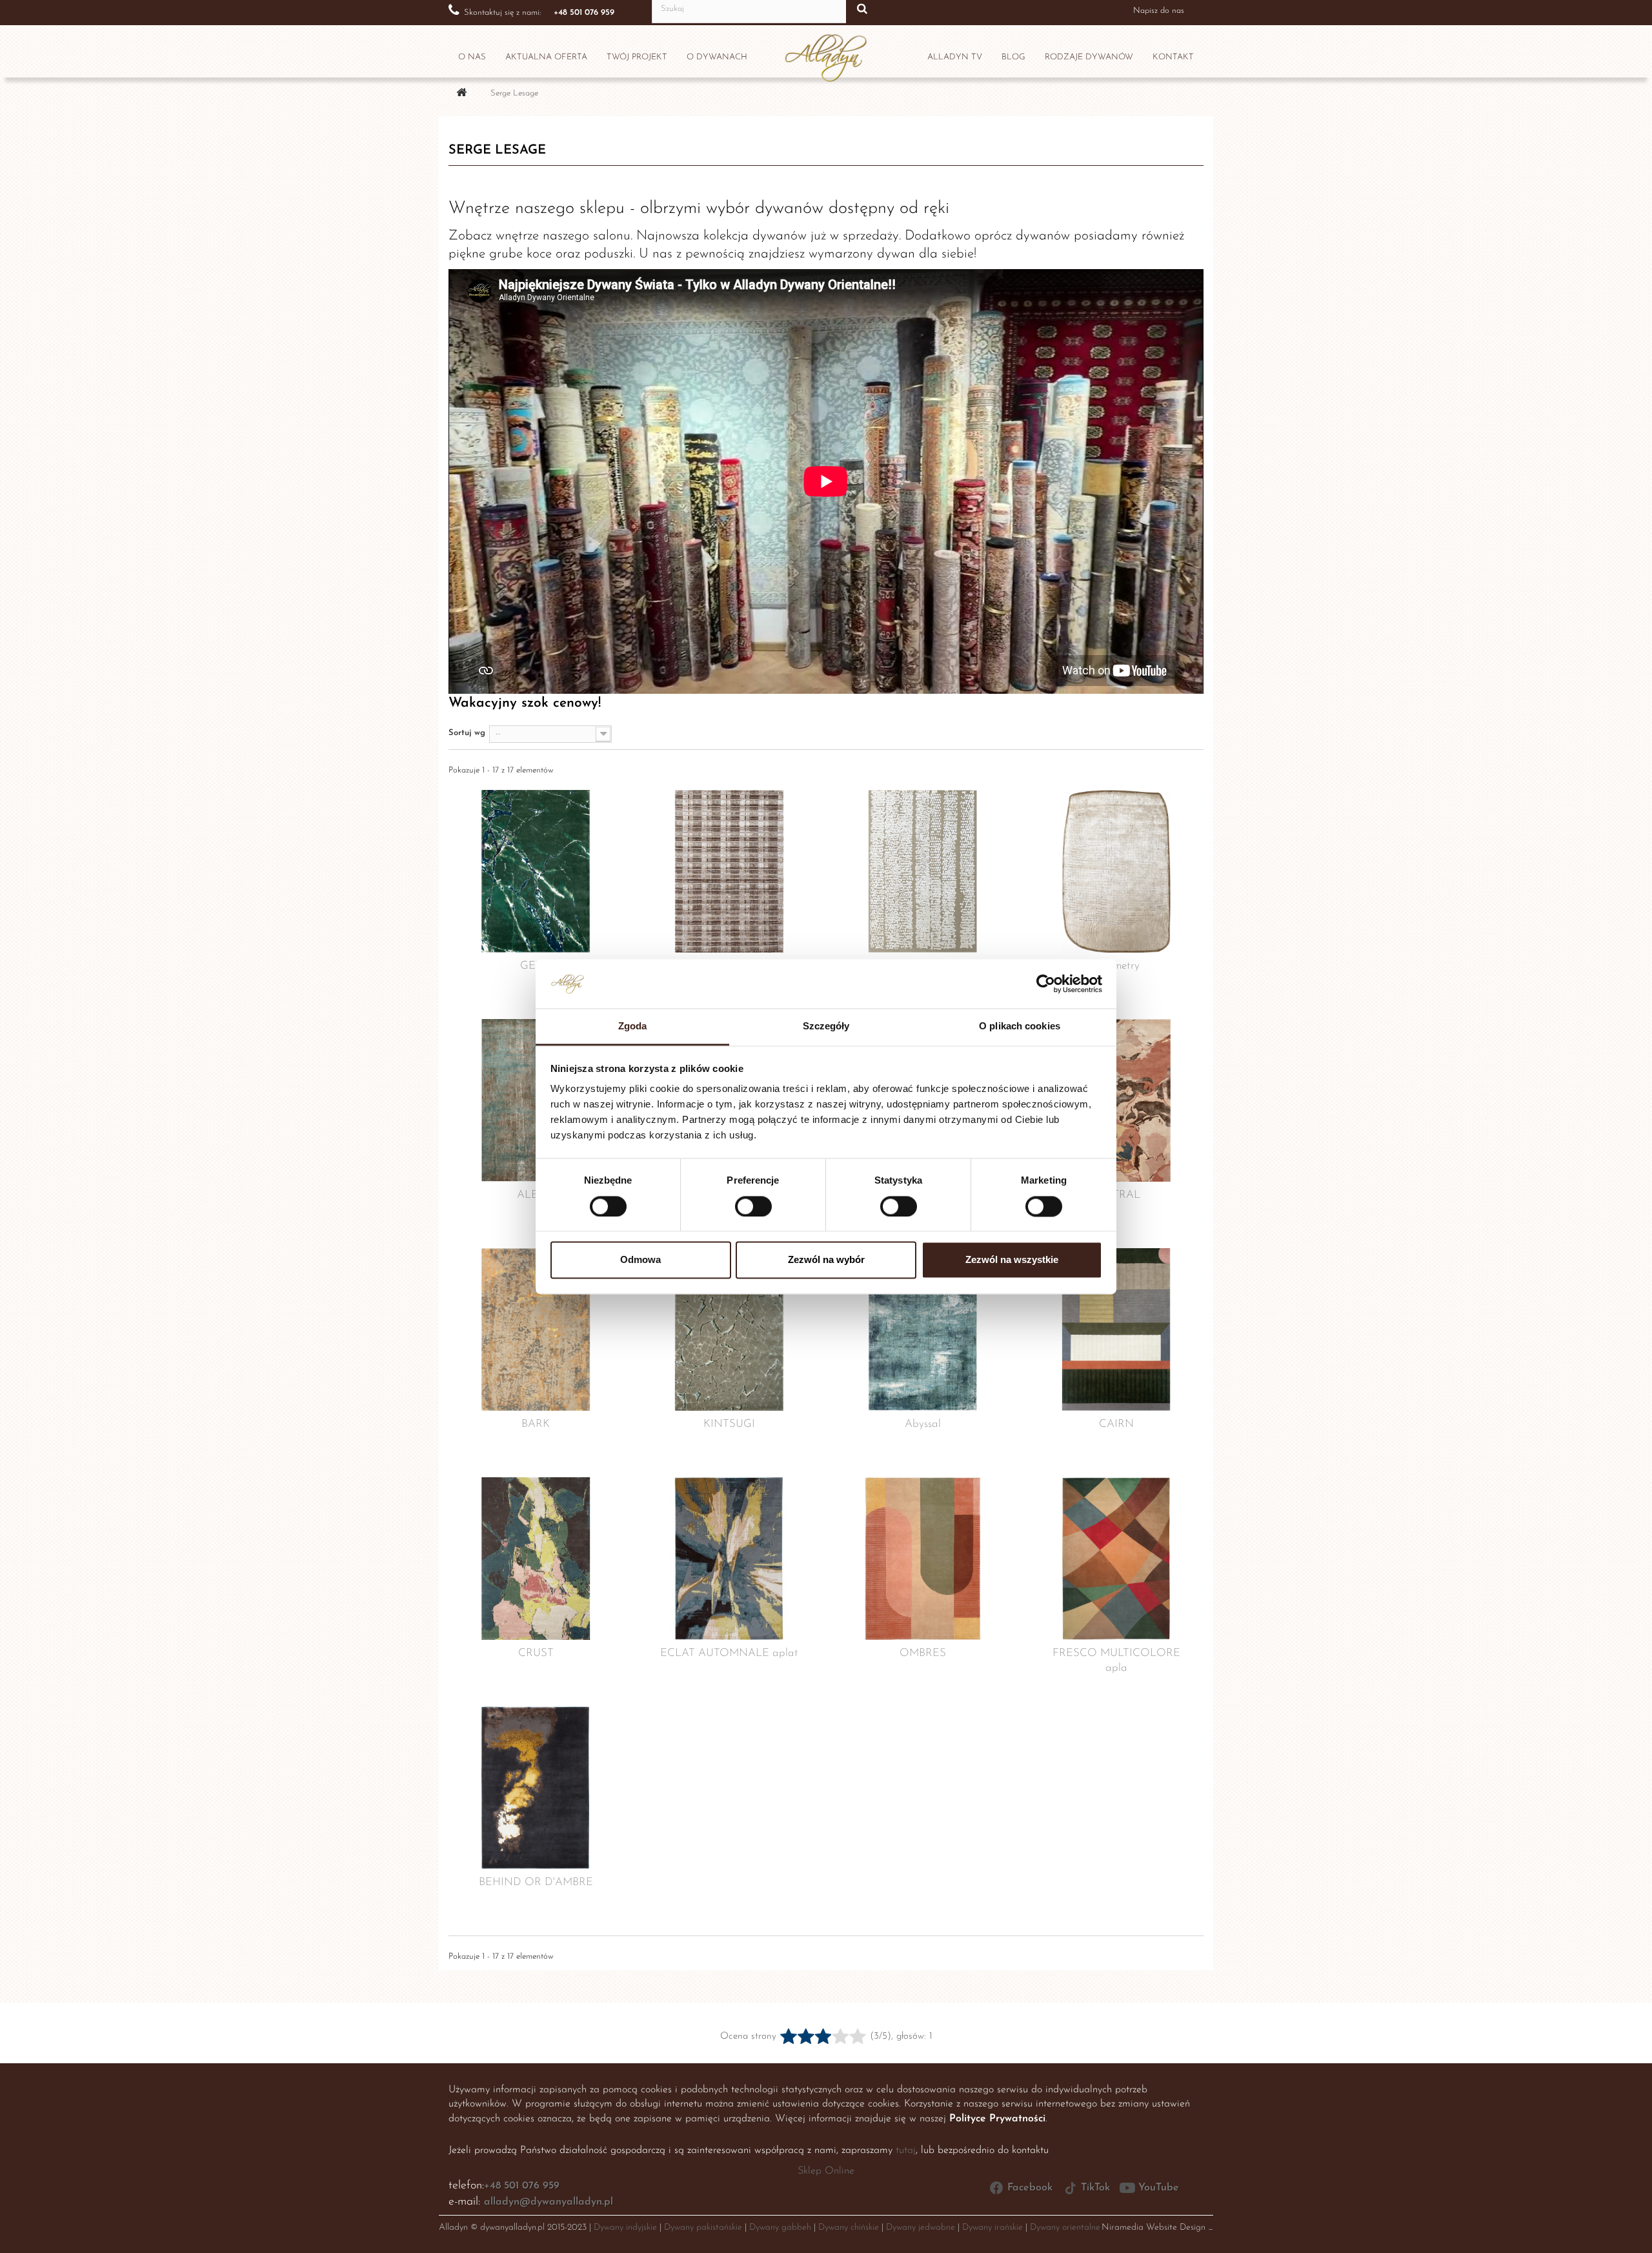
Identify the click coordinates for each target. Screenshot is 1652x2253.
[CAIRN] (1116, 1329)
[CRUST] (536, 1559)
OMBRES (923, 1653)
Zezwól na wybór (826, 1260)
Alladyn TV (955, 57)
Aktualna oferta (546, 57)
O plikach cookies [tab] (1020, 1026)
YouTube (1159, 2188)
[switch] (740, 1201)
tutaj (906, 2150)
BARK (536, 1424)
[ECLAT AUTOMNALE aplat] (729, 1559)
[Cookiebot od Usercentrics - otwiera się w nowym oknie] (1046, 984)
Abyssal (923, 1424)
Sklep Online (826, 2171)
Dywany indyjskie (625, 2228)
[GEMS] (536, 871)
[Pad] (923, 871)
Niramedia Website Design (1153, 2228)
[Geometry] (1116, 871)
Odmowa (640, 1260)
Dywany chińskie (849, 2228)
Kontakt (1173, 57)
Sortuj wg (467, 733)
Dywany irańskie (992, 2228)
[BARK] (536, 1329)
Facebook (1030, 2188)
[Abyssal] (923, 1329)
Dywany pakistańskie (703, 2228)
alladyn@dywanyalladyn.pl (549, 2202)
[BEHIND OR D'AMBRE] (536, 1788)
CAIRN (1116, 1424)
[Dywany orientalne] (461, 94)
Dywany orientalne (1065, 2228)
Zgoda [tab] (633, 1026)
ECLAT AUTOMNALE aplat (729, 1653)
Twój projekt (637, 57)
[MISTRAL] (1116, 1100)
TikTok (1095, 2188)
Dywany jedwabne (921, 2228)
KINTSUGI (729, 1424)
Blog (1013, 57)
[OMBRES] (923, 1559)
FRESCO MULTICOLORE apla (1116, 1661)
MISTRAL (1117, 1195)
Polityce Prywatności (997, 2119)
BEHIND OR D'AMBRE (536, 1882)
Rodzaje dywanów (1089, 57)
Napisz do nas (1159, 11)
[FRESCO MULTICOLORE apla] (1116, 1559)
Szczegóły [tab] (826, 1026)
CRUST (536, 1653)
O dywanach (717, 57)
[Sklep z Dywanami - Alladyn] (826, 54)
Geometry (1117, 966)
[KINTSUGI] (729, 1329)
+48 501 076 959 (522, 2186)
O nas (472, 57)
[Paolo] (729, 871)
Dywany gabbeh (780, 2228)
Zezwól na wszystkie (1012, 1260)
